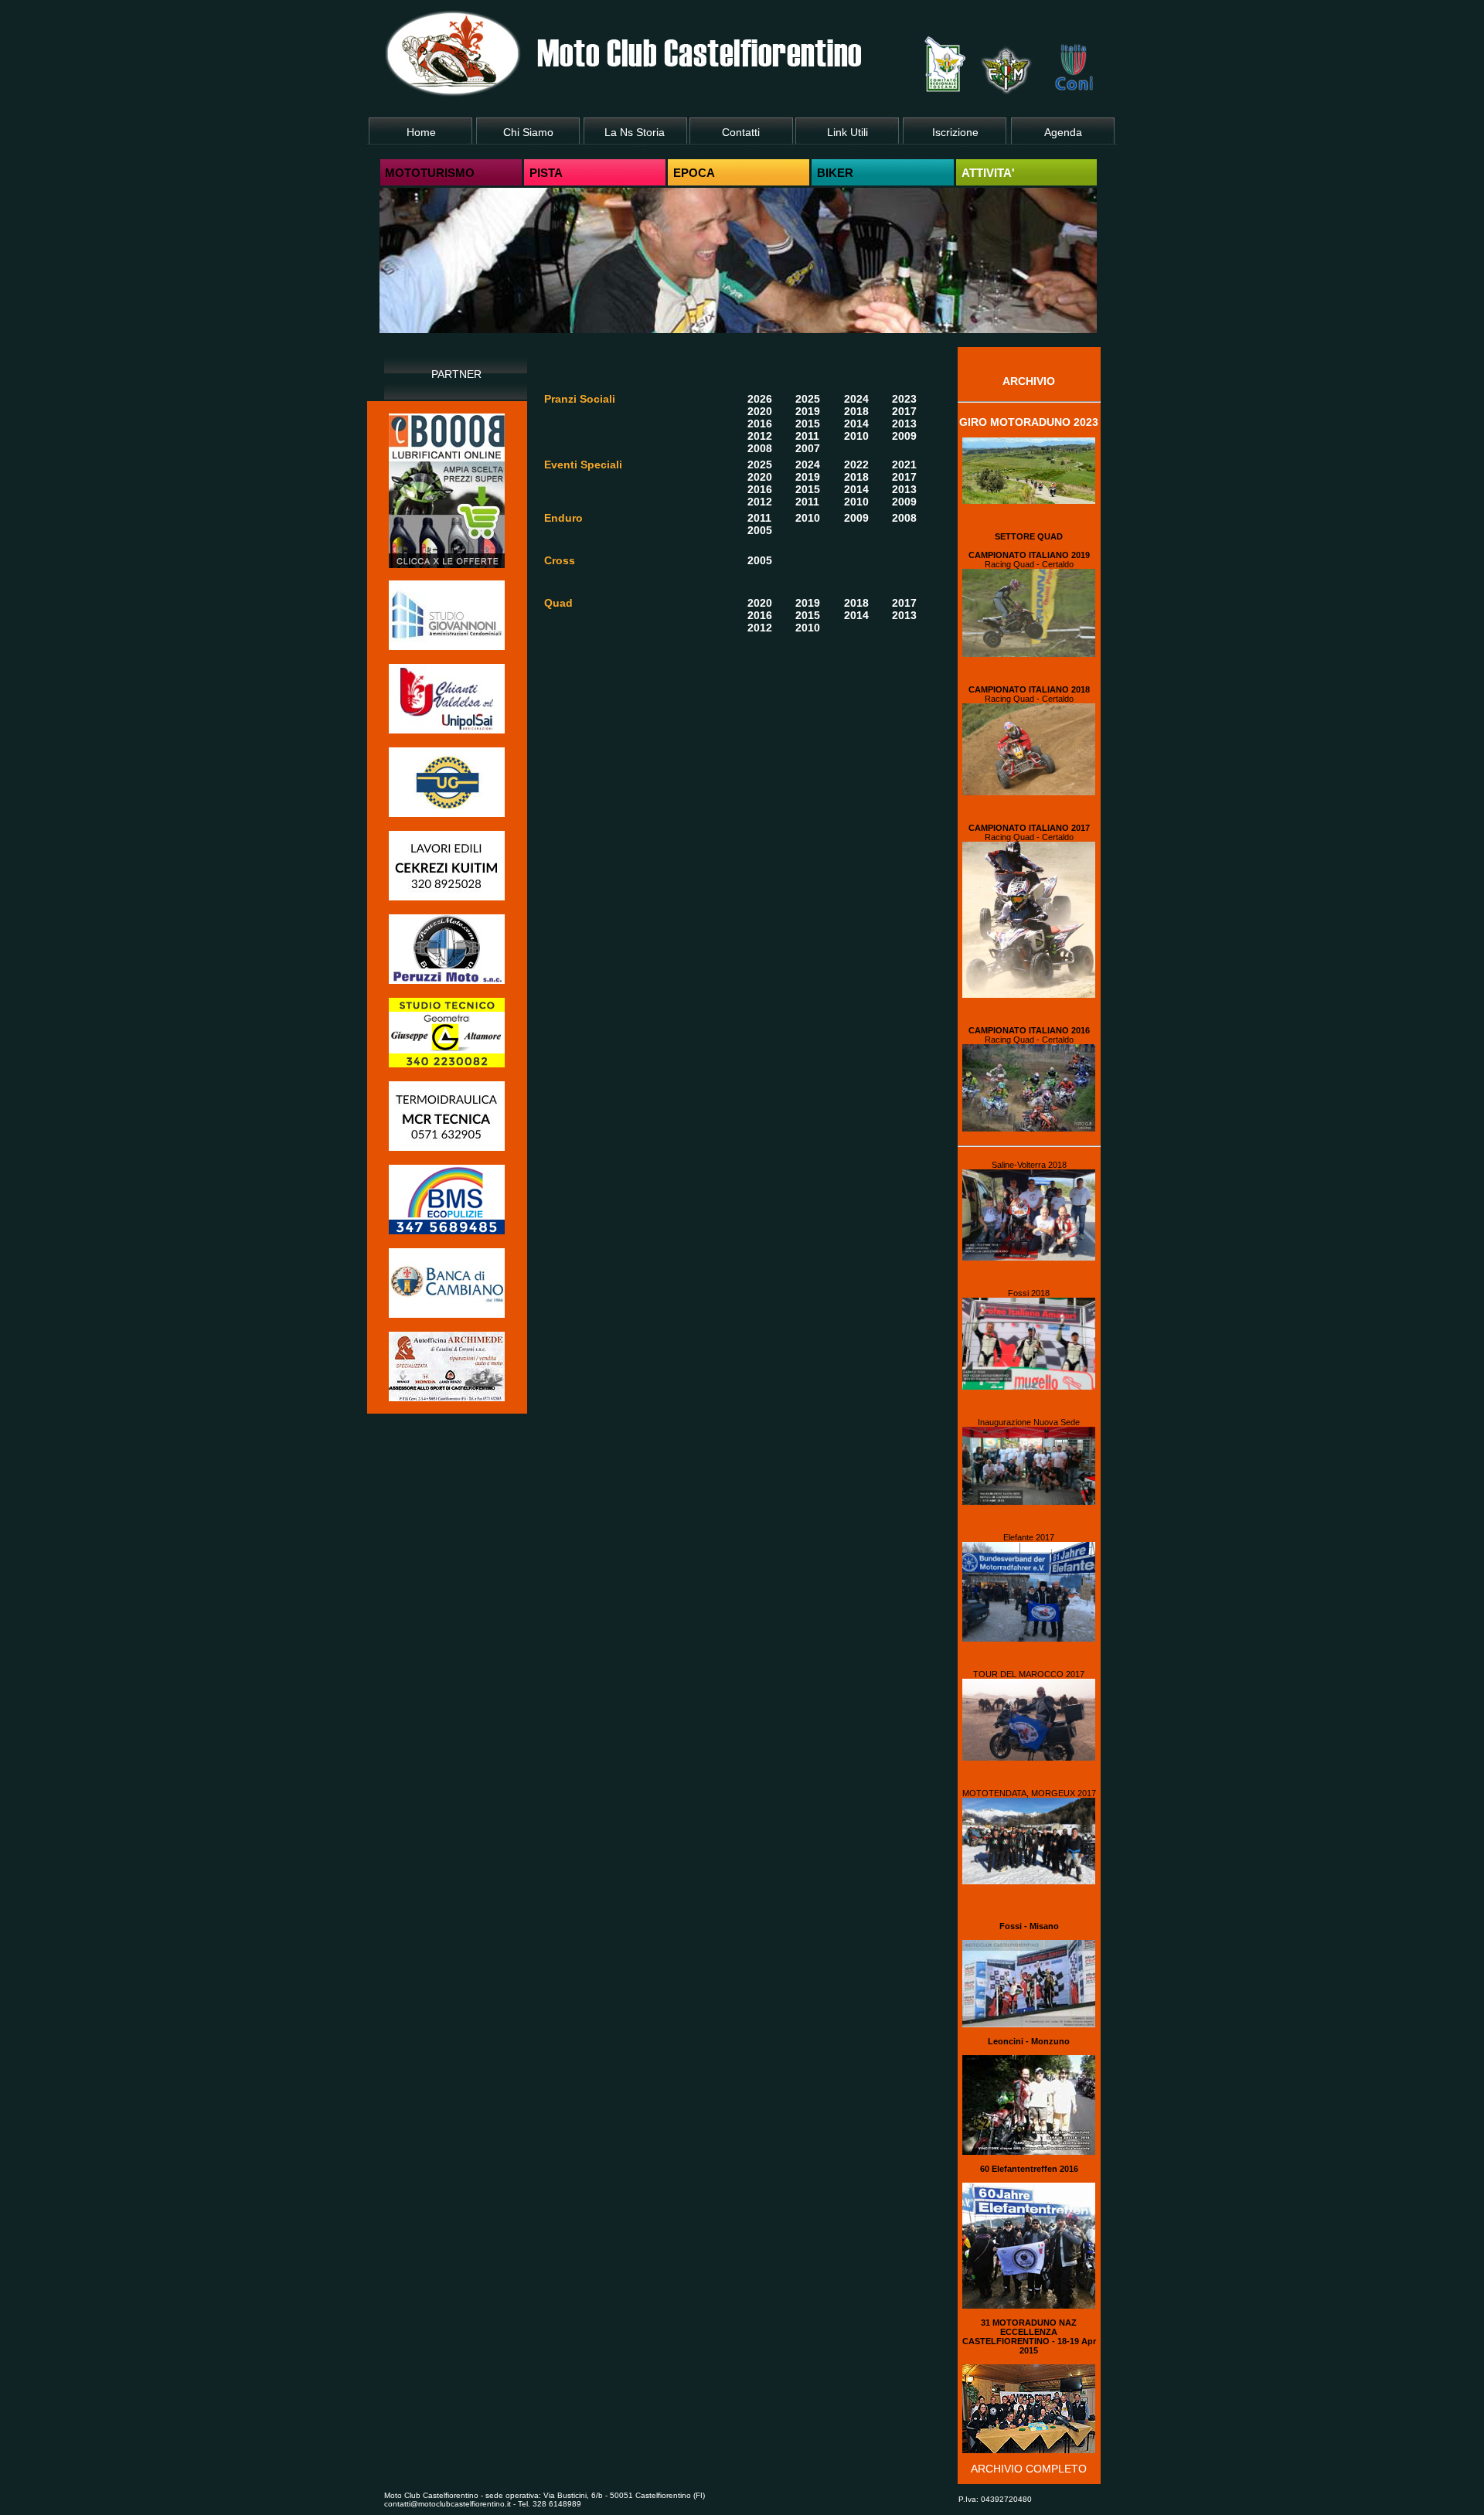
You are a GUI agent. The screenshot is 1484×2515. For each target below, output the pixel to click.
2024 (856, 399)
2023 (904, 399)
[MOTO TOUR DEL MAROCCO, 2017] (1029, 1757)
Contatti (741, 132)
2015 (808, 424)
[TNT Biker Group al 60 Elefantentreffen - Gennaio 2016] (1029, 2305)
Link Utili (848, 132)
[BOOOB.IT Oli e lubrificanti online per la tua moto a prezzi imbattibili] (447, 564)
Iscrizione (955, 132)
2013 (904, 424)
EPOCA (694, 173)
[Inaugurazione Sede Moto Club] (1029, 1501)
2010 (856, 436)
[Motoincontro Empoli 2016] (1029, 2023)
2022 (856, 465)
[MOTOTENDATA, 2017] (1029, 1880)
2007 (808, 448)
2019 (808, 411)
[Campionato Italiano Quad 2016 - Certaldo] (1029, 1128)
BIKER (835, 173)
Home (421, 132)
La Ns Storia (635, 132)
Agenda (1063, 132)
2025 (808, 399)
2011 (807, 436)
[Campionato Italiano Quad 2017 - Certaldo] (1029, 994)
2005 (760, 530)
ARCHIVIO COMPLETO (1029, 2469)
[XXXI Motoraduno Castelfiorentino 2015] (1029, 2449)
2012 (760, 436)
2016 (760, 424)
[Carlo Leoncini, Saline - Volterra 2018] (1029, 1257)
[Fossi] (1029, 1386)
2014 (856, 424)
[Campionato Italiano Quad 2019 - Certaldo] (1029, 653)
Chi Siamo (528, 132)
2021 (904, 465)
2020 (760, 411)
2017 (904, 411)
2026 (760, 399)
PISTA (546, 173)
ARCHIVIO (1029, 381)
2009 (904, 436)
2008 (760, 448)
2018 (856, 411)
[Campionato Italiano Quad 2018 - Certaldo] (1029, 791)
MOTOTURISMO (430, 173)
